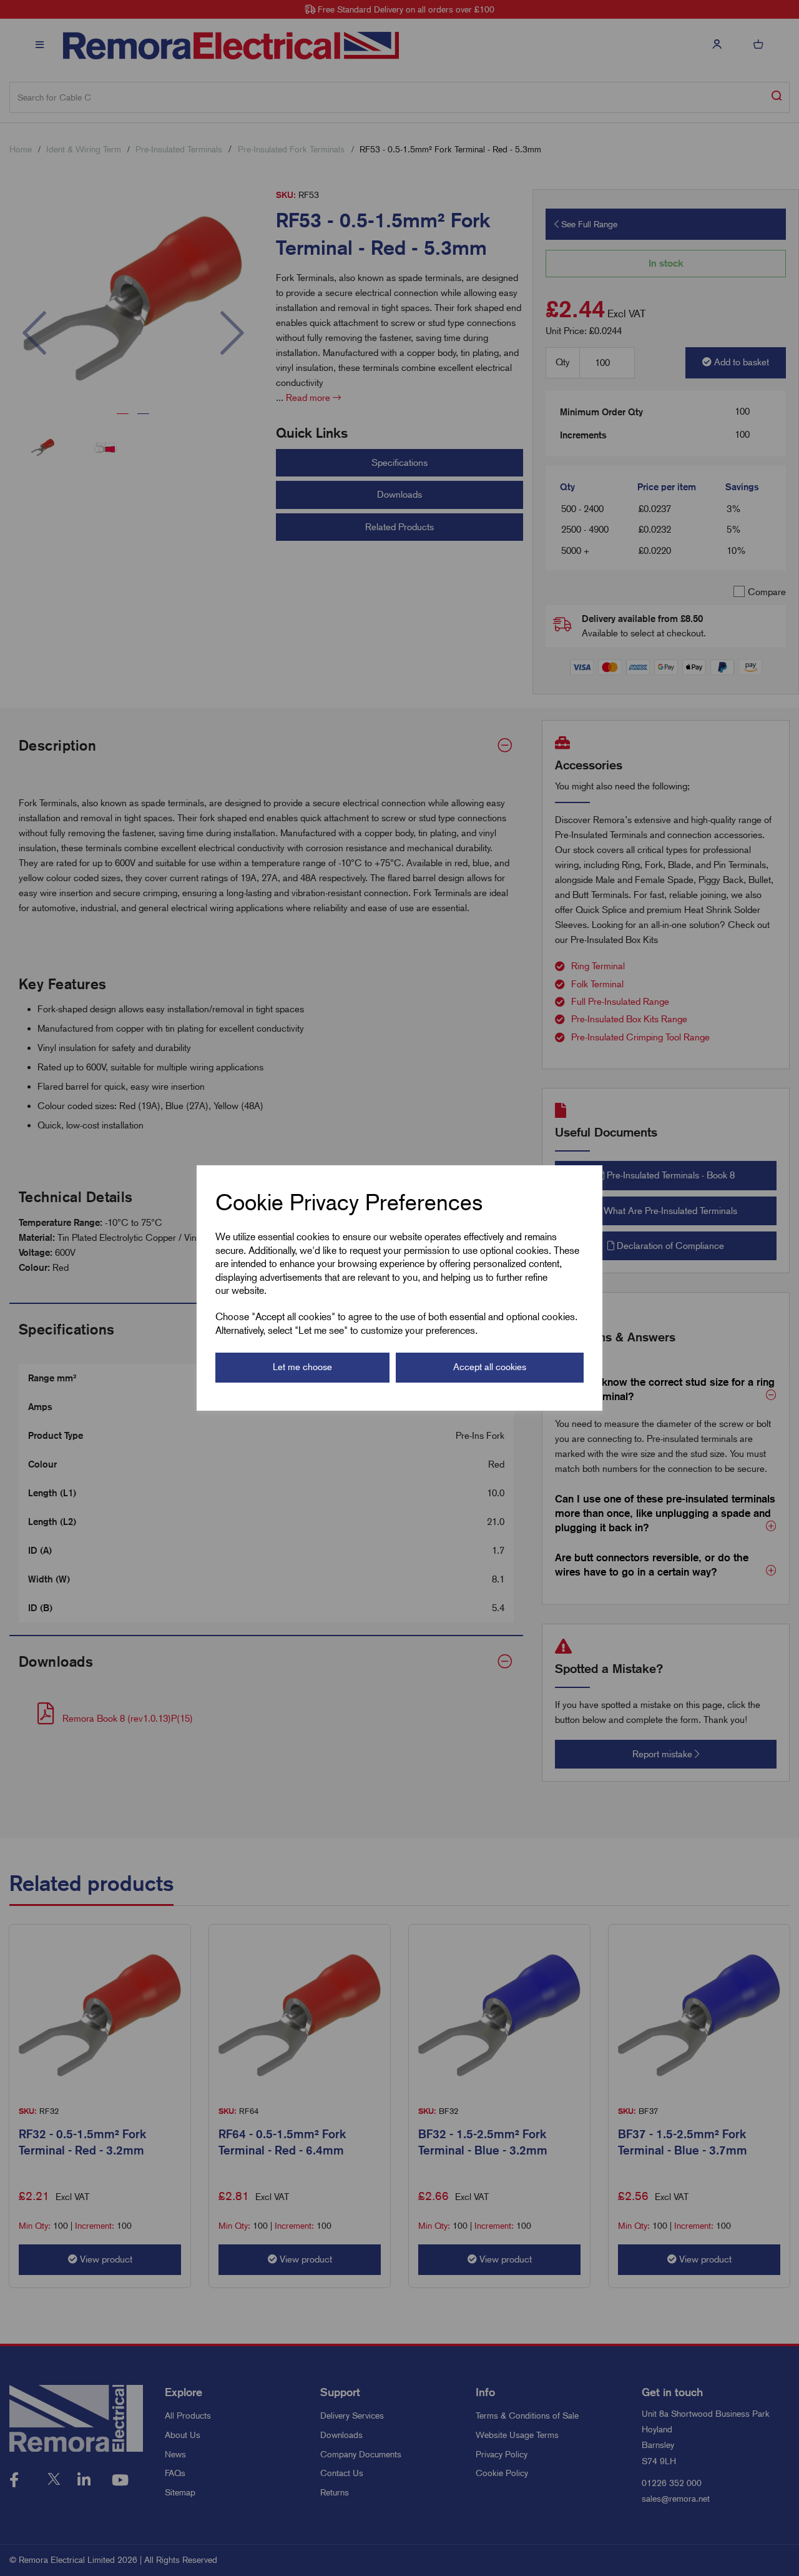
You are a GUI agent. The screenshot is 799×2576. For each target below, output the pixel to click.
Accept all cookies (490, 1367)
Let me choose (302, 1367)
